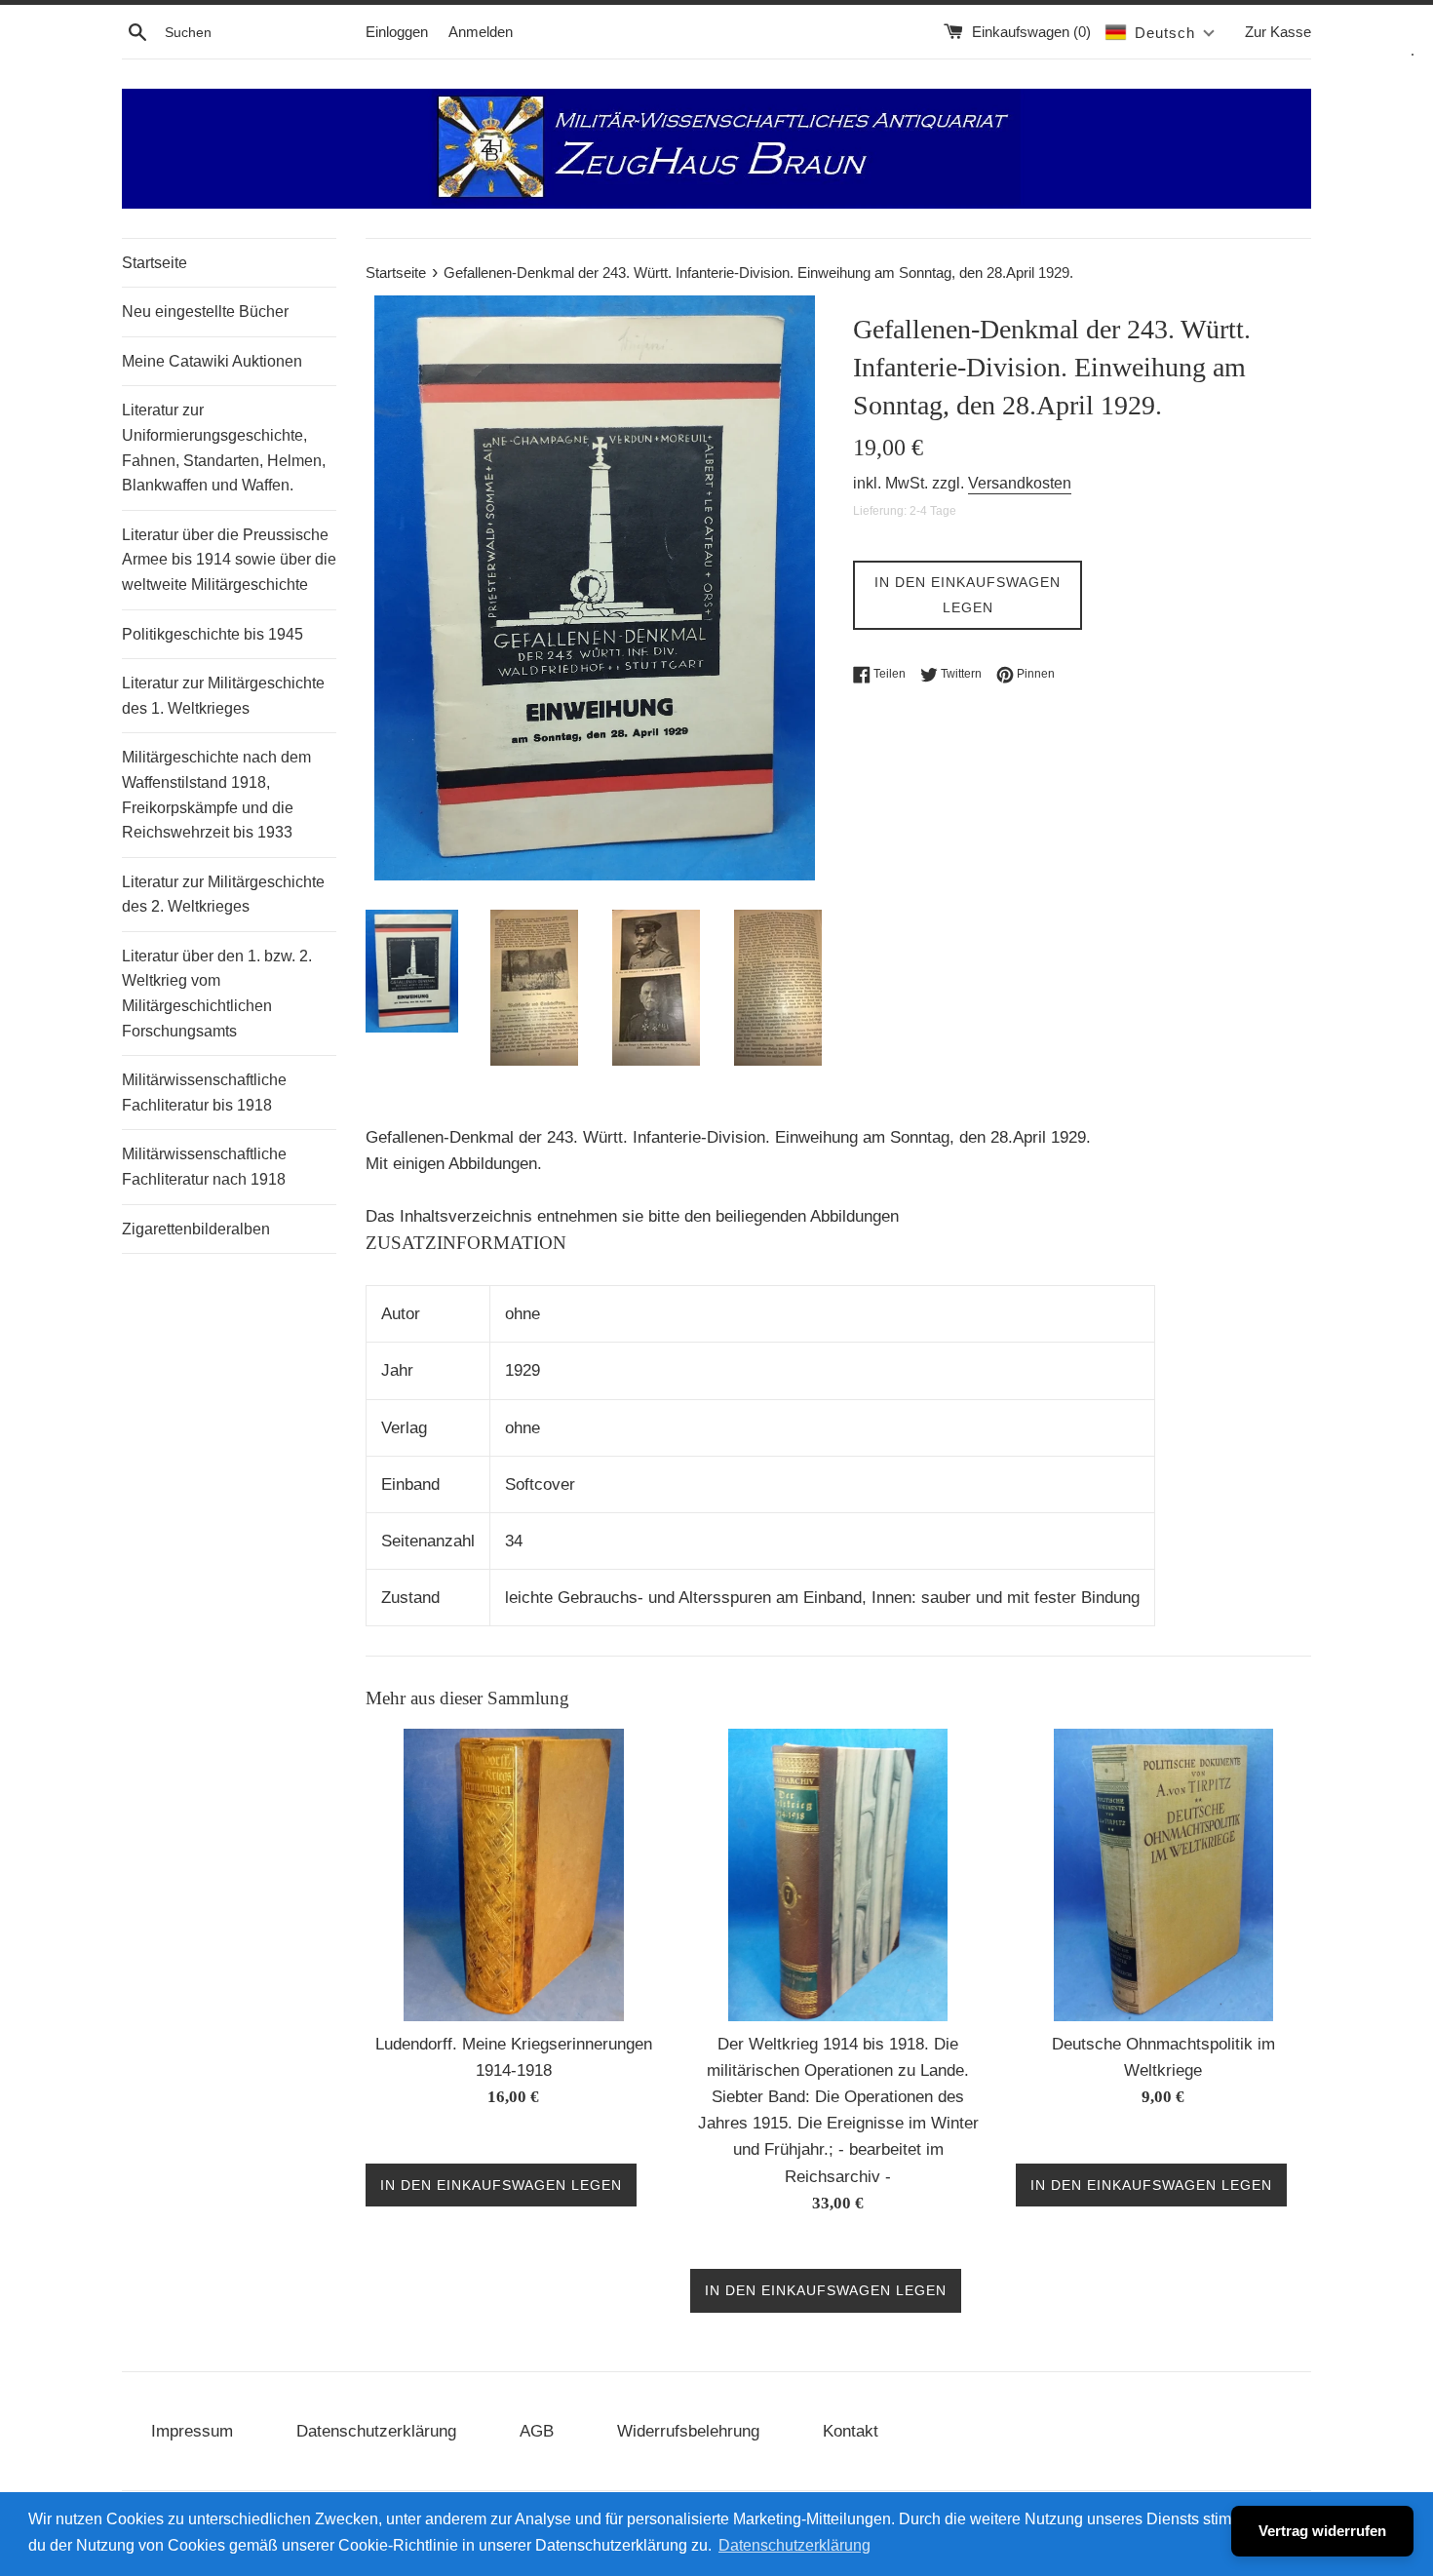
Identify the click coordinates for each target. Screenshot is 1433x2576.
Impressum (192, 2431)
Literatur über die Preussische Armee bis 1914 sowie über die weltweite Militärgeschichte (229, 560)
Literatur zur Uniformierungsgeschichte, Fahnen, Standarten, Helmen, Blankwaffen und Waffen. (224, 448)
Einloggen (397, 32)
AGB (537, 2431)
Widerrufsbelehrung (688, 2431)
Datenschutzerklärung (376, 2431)
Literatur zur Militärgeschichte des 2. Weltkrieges (223, 895)
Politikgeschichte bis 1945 (213, 634)
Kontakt (851, 2431)
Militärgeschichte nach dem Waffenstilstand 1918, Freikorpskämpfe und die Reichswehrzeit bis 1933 (216, 795)
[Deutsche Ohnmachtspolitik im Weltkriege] (1163, 1875)
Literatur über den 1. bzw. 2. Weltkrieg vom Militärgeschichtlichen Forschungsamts (217, 994)
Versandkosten (1020, 483)
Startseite (155, 263)
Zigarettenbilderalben (196, 1229)
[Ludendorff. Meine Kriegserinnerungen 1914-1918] (514, 1875)
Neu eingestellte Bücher (205, 312)
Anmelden (481, 32)
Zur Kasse (1278, 32)
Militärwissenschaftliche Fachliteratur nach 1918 (204, 1167)
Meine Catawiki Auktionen (212, 361)
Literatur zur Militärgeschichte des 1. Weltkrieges (223, 696)
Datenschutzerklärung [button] (794, 2545)
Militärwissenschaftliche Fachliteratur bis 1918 (204, 1093)
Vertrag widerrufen (1322, 2531)
